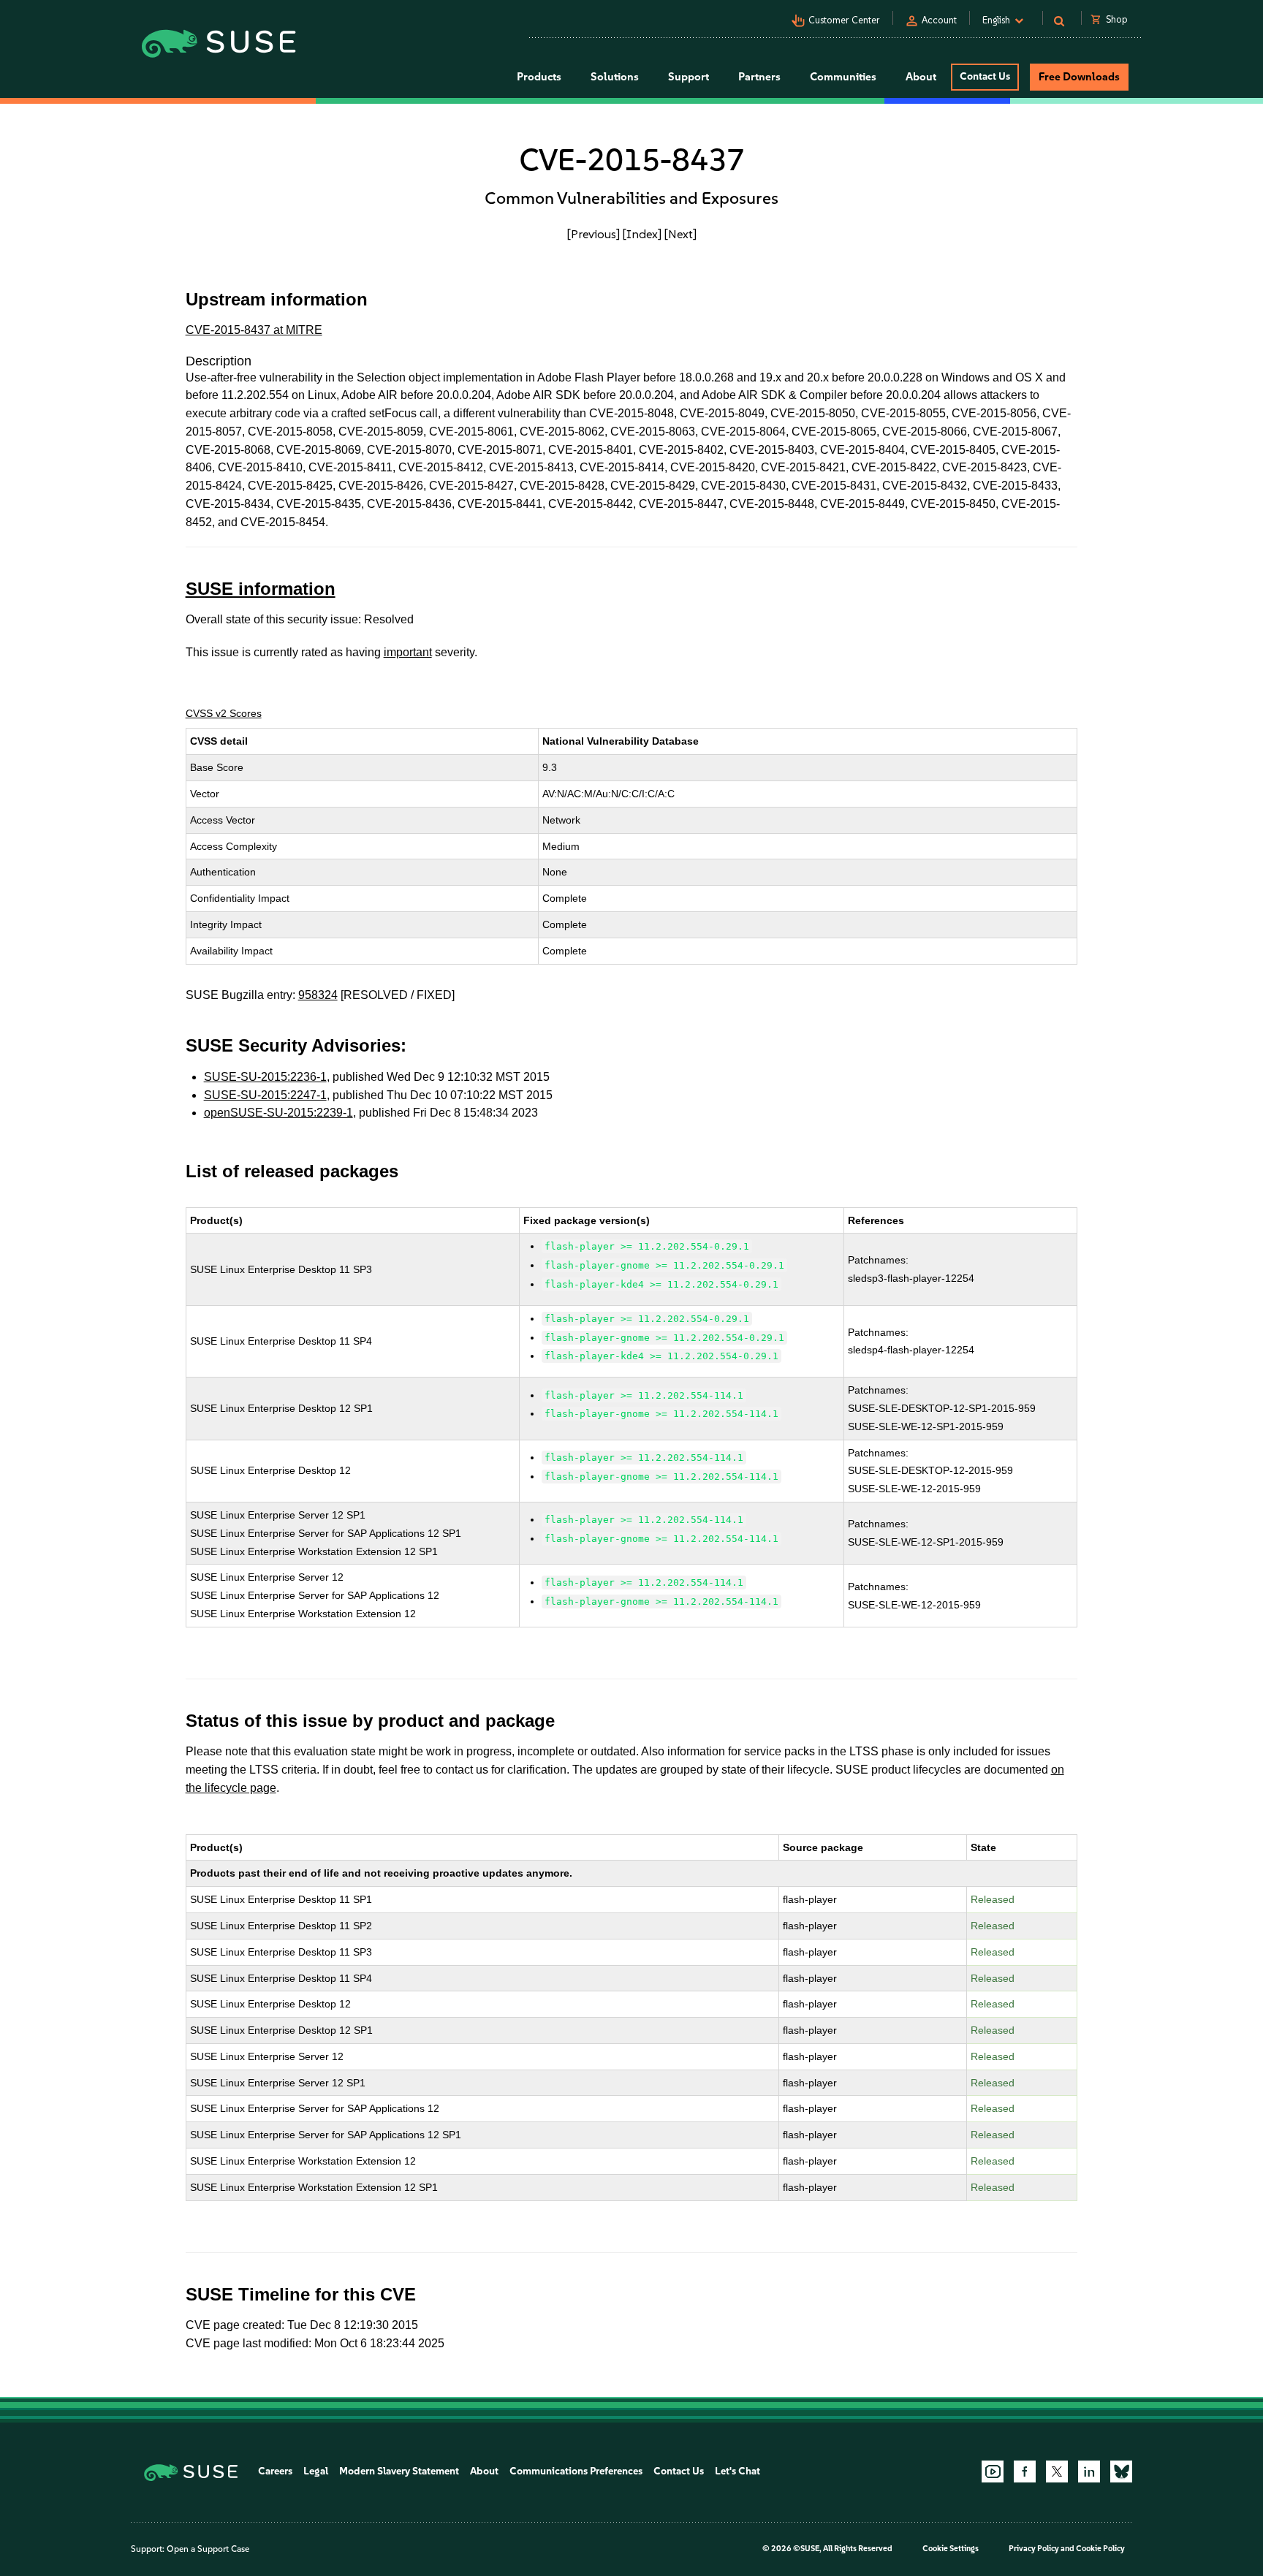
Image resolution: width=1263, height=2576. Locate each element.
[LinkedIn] (1089, 2471)
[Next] (680, 234)
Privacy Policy (1034, 2549)
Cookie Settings (951, 2549)
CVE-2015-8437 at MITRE (254, 330)
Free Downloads (1079, 77)
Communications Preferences (576, 2471)
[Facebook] (1025, 2471)
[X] (1057, 2471)
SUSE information (261, 589)
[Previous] (593, 234)
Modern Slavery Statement (399, 2471)
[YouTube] (993, 2471)
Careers (275, 2471)
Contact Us (985, 76)
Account (939, 20)
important (408, 652)
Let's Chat (737, 2471)
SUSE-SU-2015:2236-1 (265, 1077)
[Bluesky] (1121, 2471)
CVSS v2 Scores (224, 713)
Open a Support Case (208, 2549)
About (484, 2471)
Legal (316, 2471)
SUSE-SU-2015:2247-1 (265, 1095)
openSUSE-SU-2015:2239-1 (278, 1113)
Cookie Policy (1100, 2549)
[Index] (642, 234)
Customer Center (844, 20)
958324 (318, 995)
